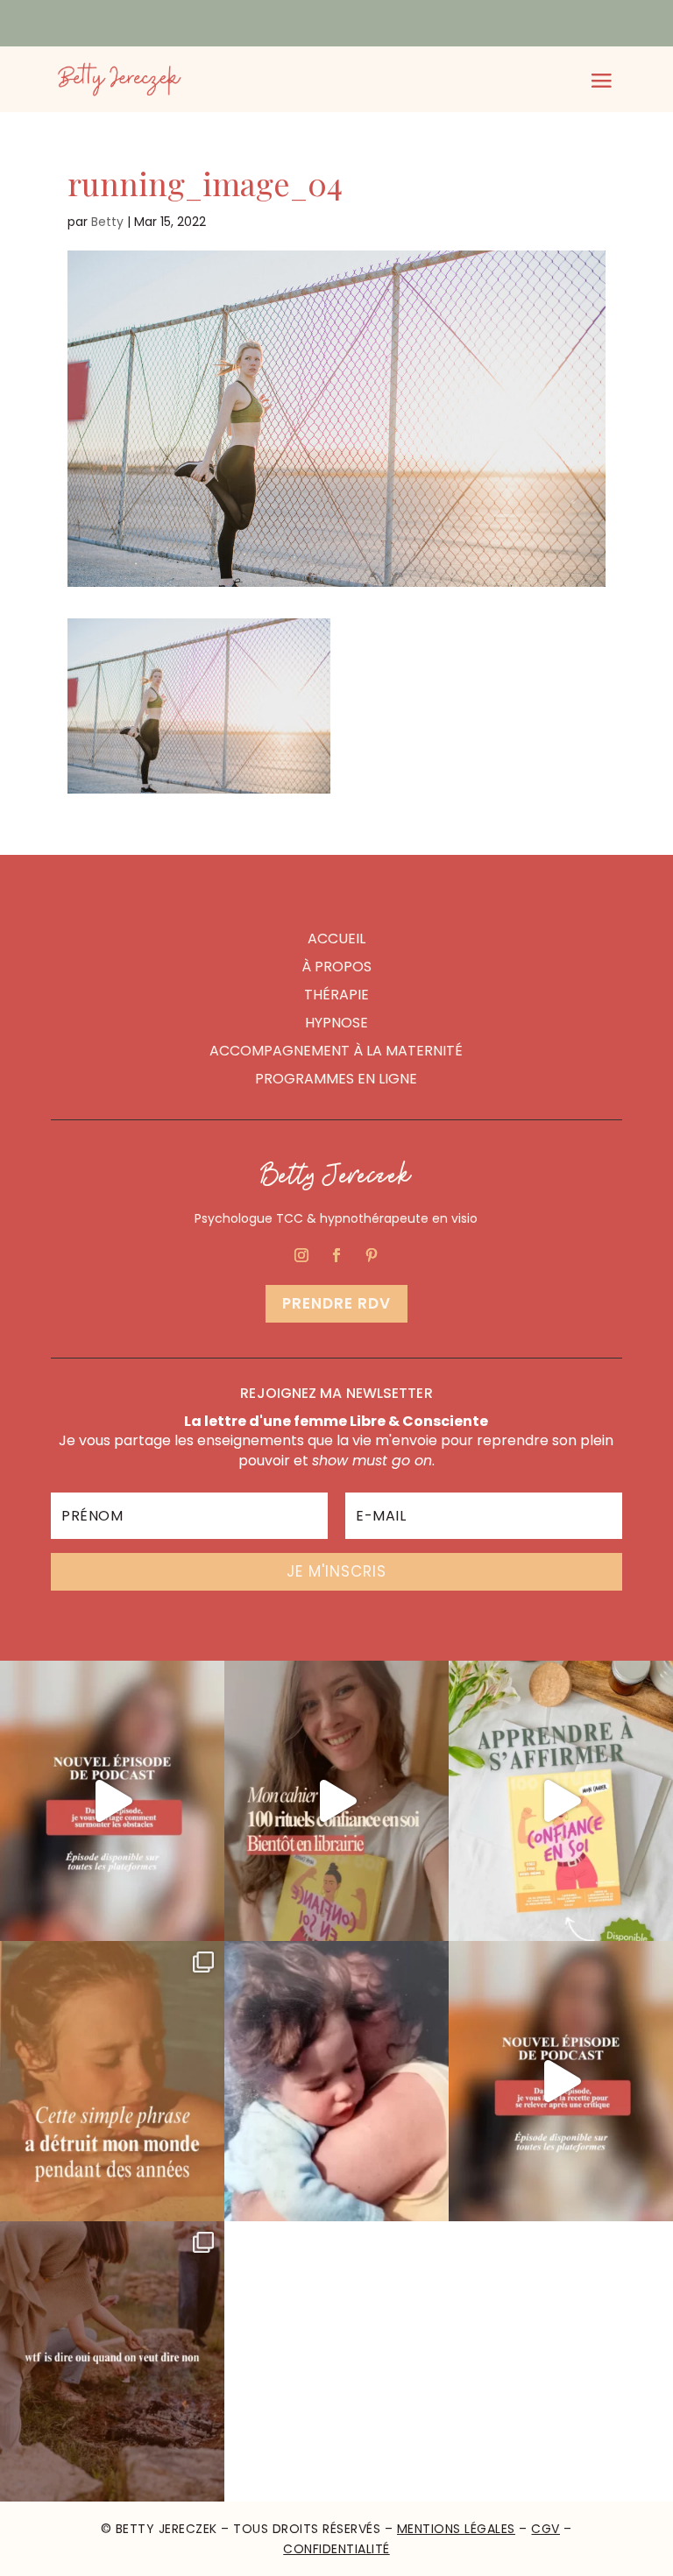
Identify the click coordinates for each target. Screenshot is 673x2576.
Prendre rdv (336, 1303)
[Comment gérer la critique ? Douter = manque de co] (561, 2081)
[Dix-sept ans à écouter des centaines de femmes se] (336, 1801)
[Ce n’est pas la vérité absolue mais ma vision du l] (112, 2361)
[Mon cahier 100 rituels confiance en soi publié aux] (561, 1801)
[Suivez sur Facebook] (336, 1255)
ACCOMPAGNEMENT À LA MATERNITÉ (336, 1051)
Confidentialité (336, 2549)
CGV (545, 2529)
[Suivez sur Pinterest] (372, 1255)
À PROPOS (336, 967)
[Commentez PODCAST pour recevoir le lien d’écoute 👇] (112, 1801)
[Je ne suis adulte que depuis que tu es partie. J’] (336, 2081)
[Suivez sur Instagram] (301, 1255)
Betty (107, 222)
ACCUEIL (336, 939)
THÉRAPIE (336, 995)
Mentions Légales (456, 2529)
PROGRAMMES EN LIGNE (336, 1079)
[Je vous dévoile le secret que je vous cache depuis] (112, 2081)
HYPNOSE (336, 1023)
